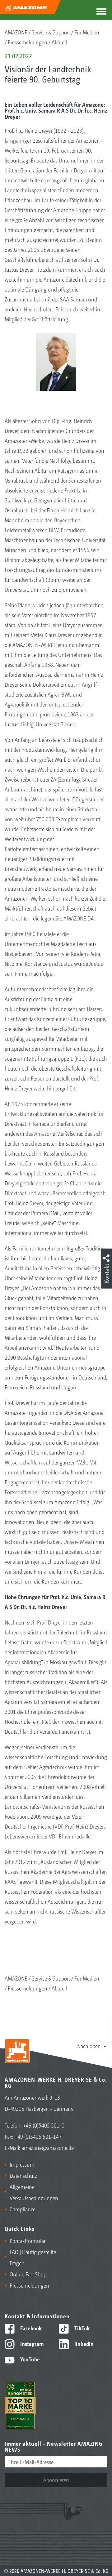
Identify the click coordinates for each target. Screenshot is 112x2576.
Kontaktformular (28, 2240)
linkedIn (83, 2343)
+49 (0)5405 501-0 (44, 2125)
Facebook (30, 2328)
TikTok (81, 2328)
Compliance (23, 2209)
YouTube (29, 2359)
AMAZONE (16, 32)
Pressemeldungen (28, 42)
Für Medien (87, 32)
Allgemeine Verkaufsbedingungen (31, 2192)
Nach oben (89, 2046)
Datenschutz (23, 2175)
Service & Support (51, 32)
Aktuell (59, 42)
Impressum (22, 2164)
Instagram (31, 2343)
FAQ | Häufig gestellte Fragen (33, 2257)
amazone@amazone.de (48, 2147)
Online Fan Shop (28, 2274)
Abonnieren (56, 2480)
